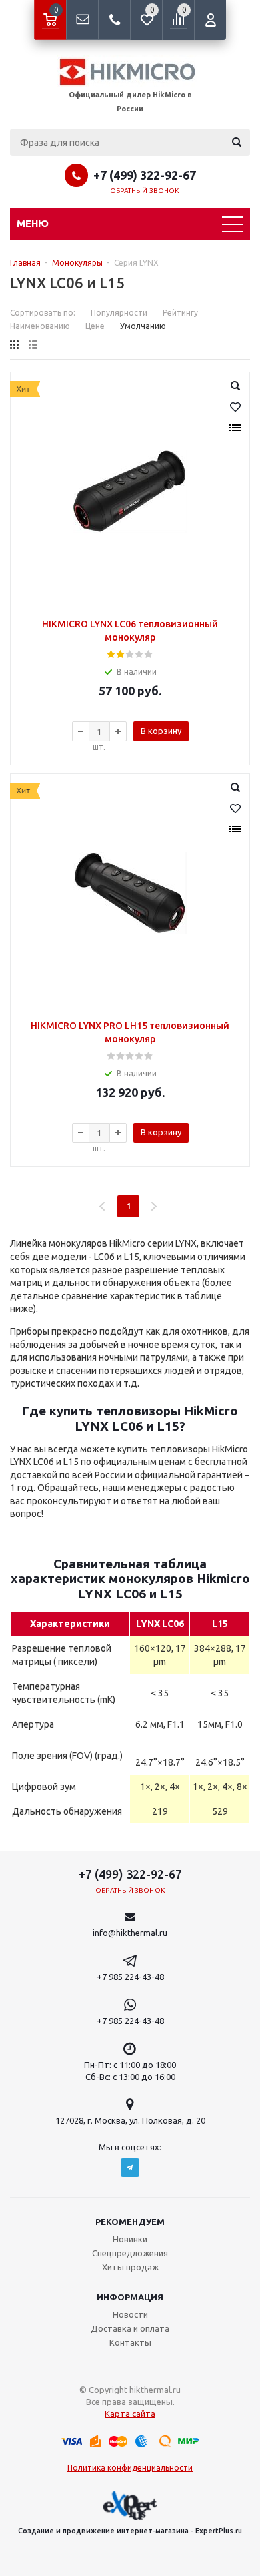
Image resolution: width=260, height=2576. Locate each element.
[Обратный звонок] (114, 20)
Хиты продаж (130, 2267)
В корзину (161, 731)
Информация (130, 2297)
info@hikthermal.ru (130, 1933)
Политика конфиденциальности (130, 2468)
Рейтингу (180, 313)
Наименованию (40, 326)
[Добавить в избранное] (235, 407)
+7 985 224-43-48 (130, 1977)
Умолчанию (143, 326)
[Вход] (210, 20)
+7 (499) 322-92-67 (145, 175)
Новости (130, 2314)
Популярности (119, 313)
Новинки (130, 2239)
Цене (95, 326)
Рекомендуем (130, 2222)
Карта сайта (130, 2414)
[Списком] (33, 345)
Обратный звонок (145, 191)
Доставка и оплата (130, 2328)
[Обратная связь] (82, 20)
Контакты (130, 2342)
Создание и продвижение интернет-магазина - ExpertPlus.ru (130, 2531)
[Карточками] (14, 345)
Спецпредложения (130, 2253)
